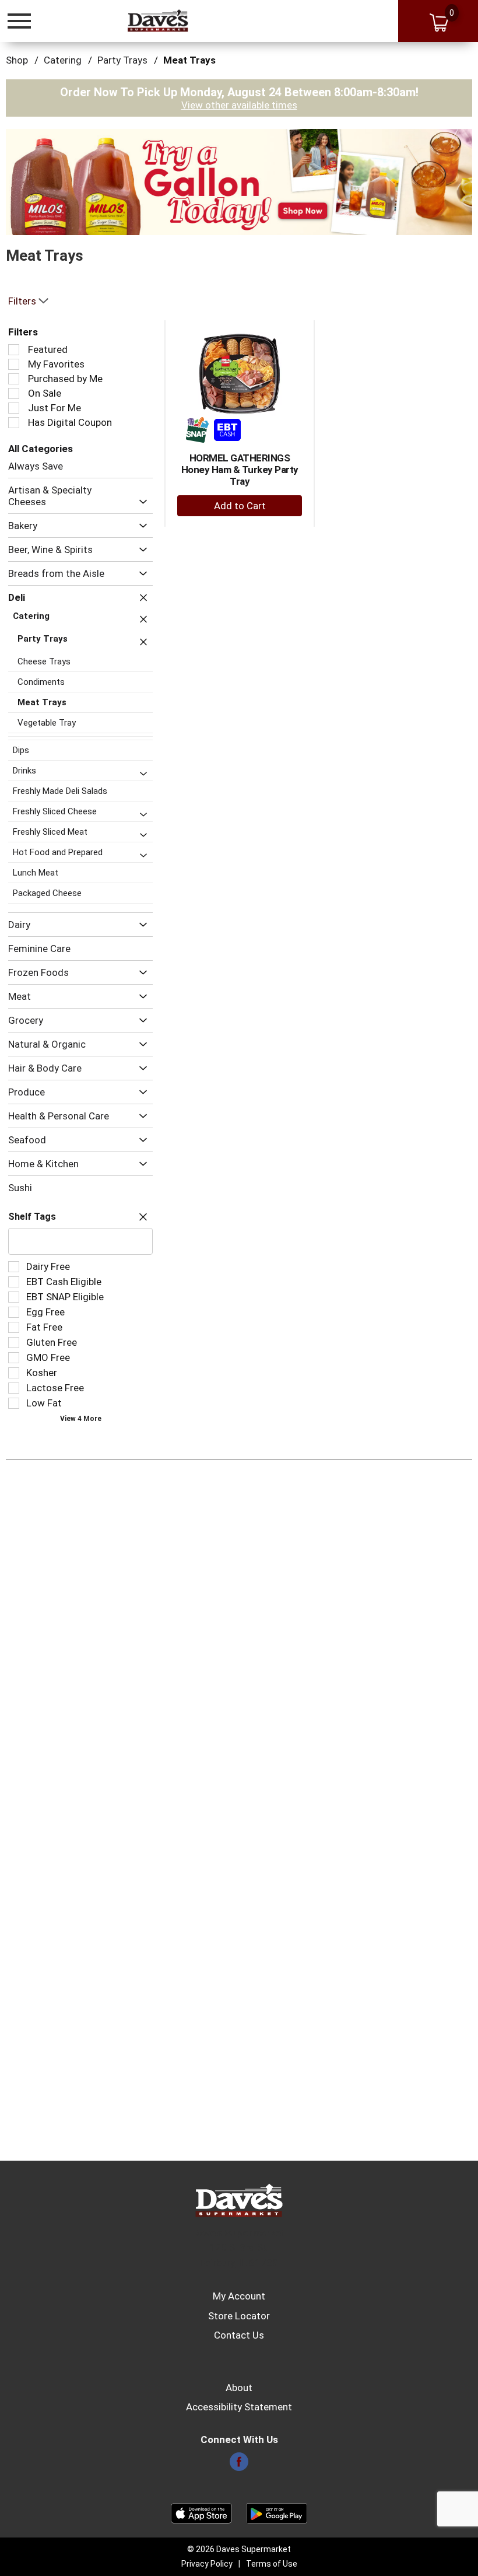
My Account (239, 2296)
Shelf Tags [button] (32, 1217)
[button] (239, 181)
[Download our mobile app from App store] (201, 2512)
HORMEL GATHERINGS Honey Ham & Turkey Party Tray (240, 470)
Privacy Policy (207, 2564)
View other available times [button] (239, 105)
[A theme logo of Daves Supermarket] (158, 20)
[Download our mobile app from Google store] (277, 2512)
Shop (17, 60)
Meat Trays (189, 60)
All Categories (41, 449)
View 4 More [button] (81, 1419)
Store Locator (239, 2316)
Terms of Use (272, 2564)
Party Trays (122, 60)
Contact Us (239, 2335)
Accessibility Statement (239, 2407)
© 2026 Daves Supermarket (239, 2549)
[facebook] (239, 2465)
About (239, 2388)
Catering (63, 60)
